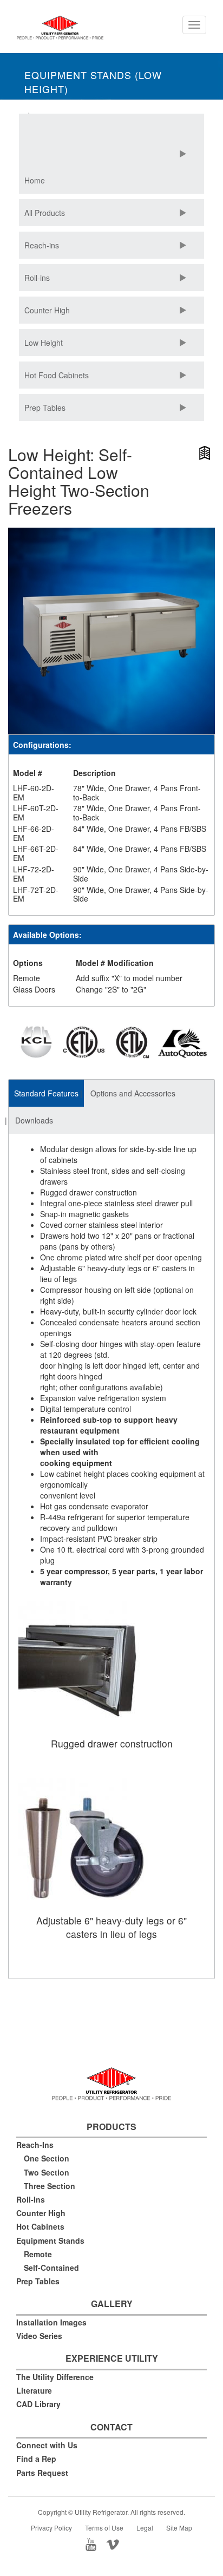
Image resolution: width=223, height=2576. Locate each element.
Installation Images (51, 2322)
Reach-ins (42, 245)
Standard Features (46, 1093)
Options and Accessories (133, 1093)
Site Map (179, 2528)
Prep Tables (45, 408)
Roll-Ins (31, 2199)
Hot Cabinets (40, 2226)
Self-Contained (51, 2268)
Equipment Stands (50, 2240)
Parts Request (42, 2473)
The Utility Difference (55, 2377)
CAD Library (38, 2404)
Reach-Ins (35, 2145)
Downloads (34, 1120)
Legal (145, 2528)
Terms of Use (104, 2528)
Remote (38, 2254)
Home (35, 180)
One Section (47, 2158)
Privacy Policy (51, 2528)
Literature (34, 2390)
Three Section (50, 2186)
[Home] (60, 32)
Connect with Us (47, 2445)
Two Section (47, 2172)
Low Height (44, 343)
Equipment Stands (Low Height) (93, 82)
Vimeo (122, 2544)
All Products (45, 213)
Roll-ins (37, 278)
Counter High (47, 310)
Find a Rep (36, 2459)
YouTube (94, 2544)
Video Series (39, 2336)
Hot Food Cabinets (57, 375)
